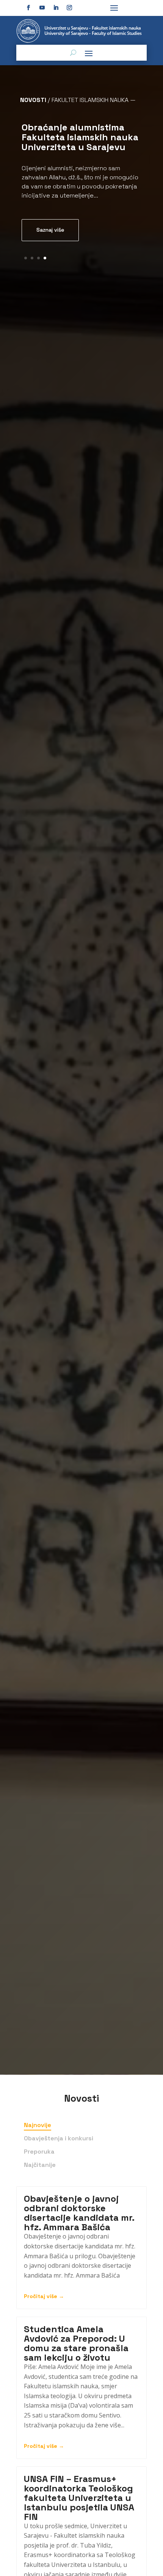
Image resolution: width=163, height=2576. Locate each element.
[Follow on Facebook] (28, 8)
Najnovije (38, 2125)
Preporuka (39, 2152)
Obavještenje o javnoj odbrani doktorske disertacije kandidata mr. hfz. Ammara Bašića (79, 2213)
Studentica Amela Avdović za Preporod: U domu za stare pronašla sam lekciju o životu (76, 2343)
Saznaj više (50, 230)
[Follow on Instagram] (69, 8)
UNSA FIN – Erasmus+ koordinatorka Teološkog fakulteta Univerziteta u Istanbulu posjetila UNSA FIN (79, 2498)
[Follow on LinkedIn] (56, 8)
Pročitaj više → (44, 2296)
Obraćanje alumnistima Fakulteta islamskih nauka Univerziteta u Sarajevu (80, 137)
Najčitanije (40, 2165)
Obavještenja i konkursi (59, 2138)
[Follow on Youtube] (42, 8)
